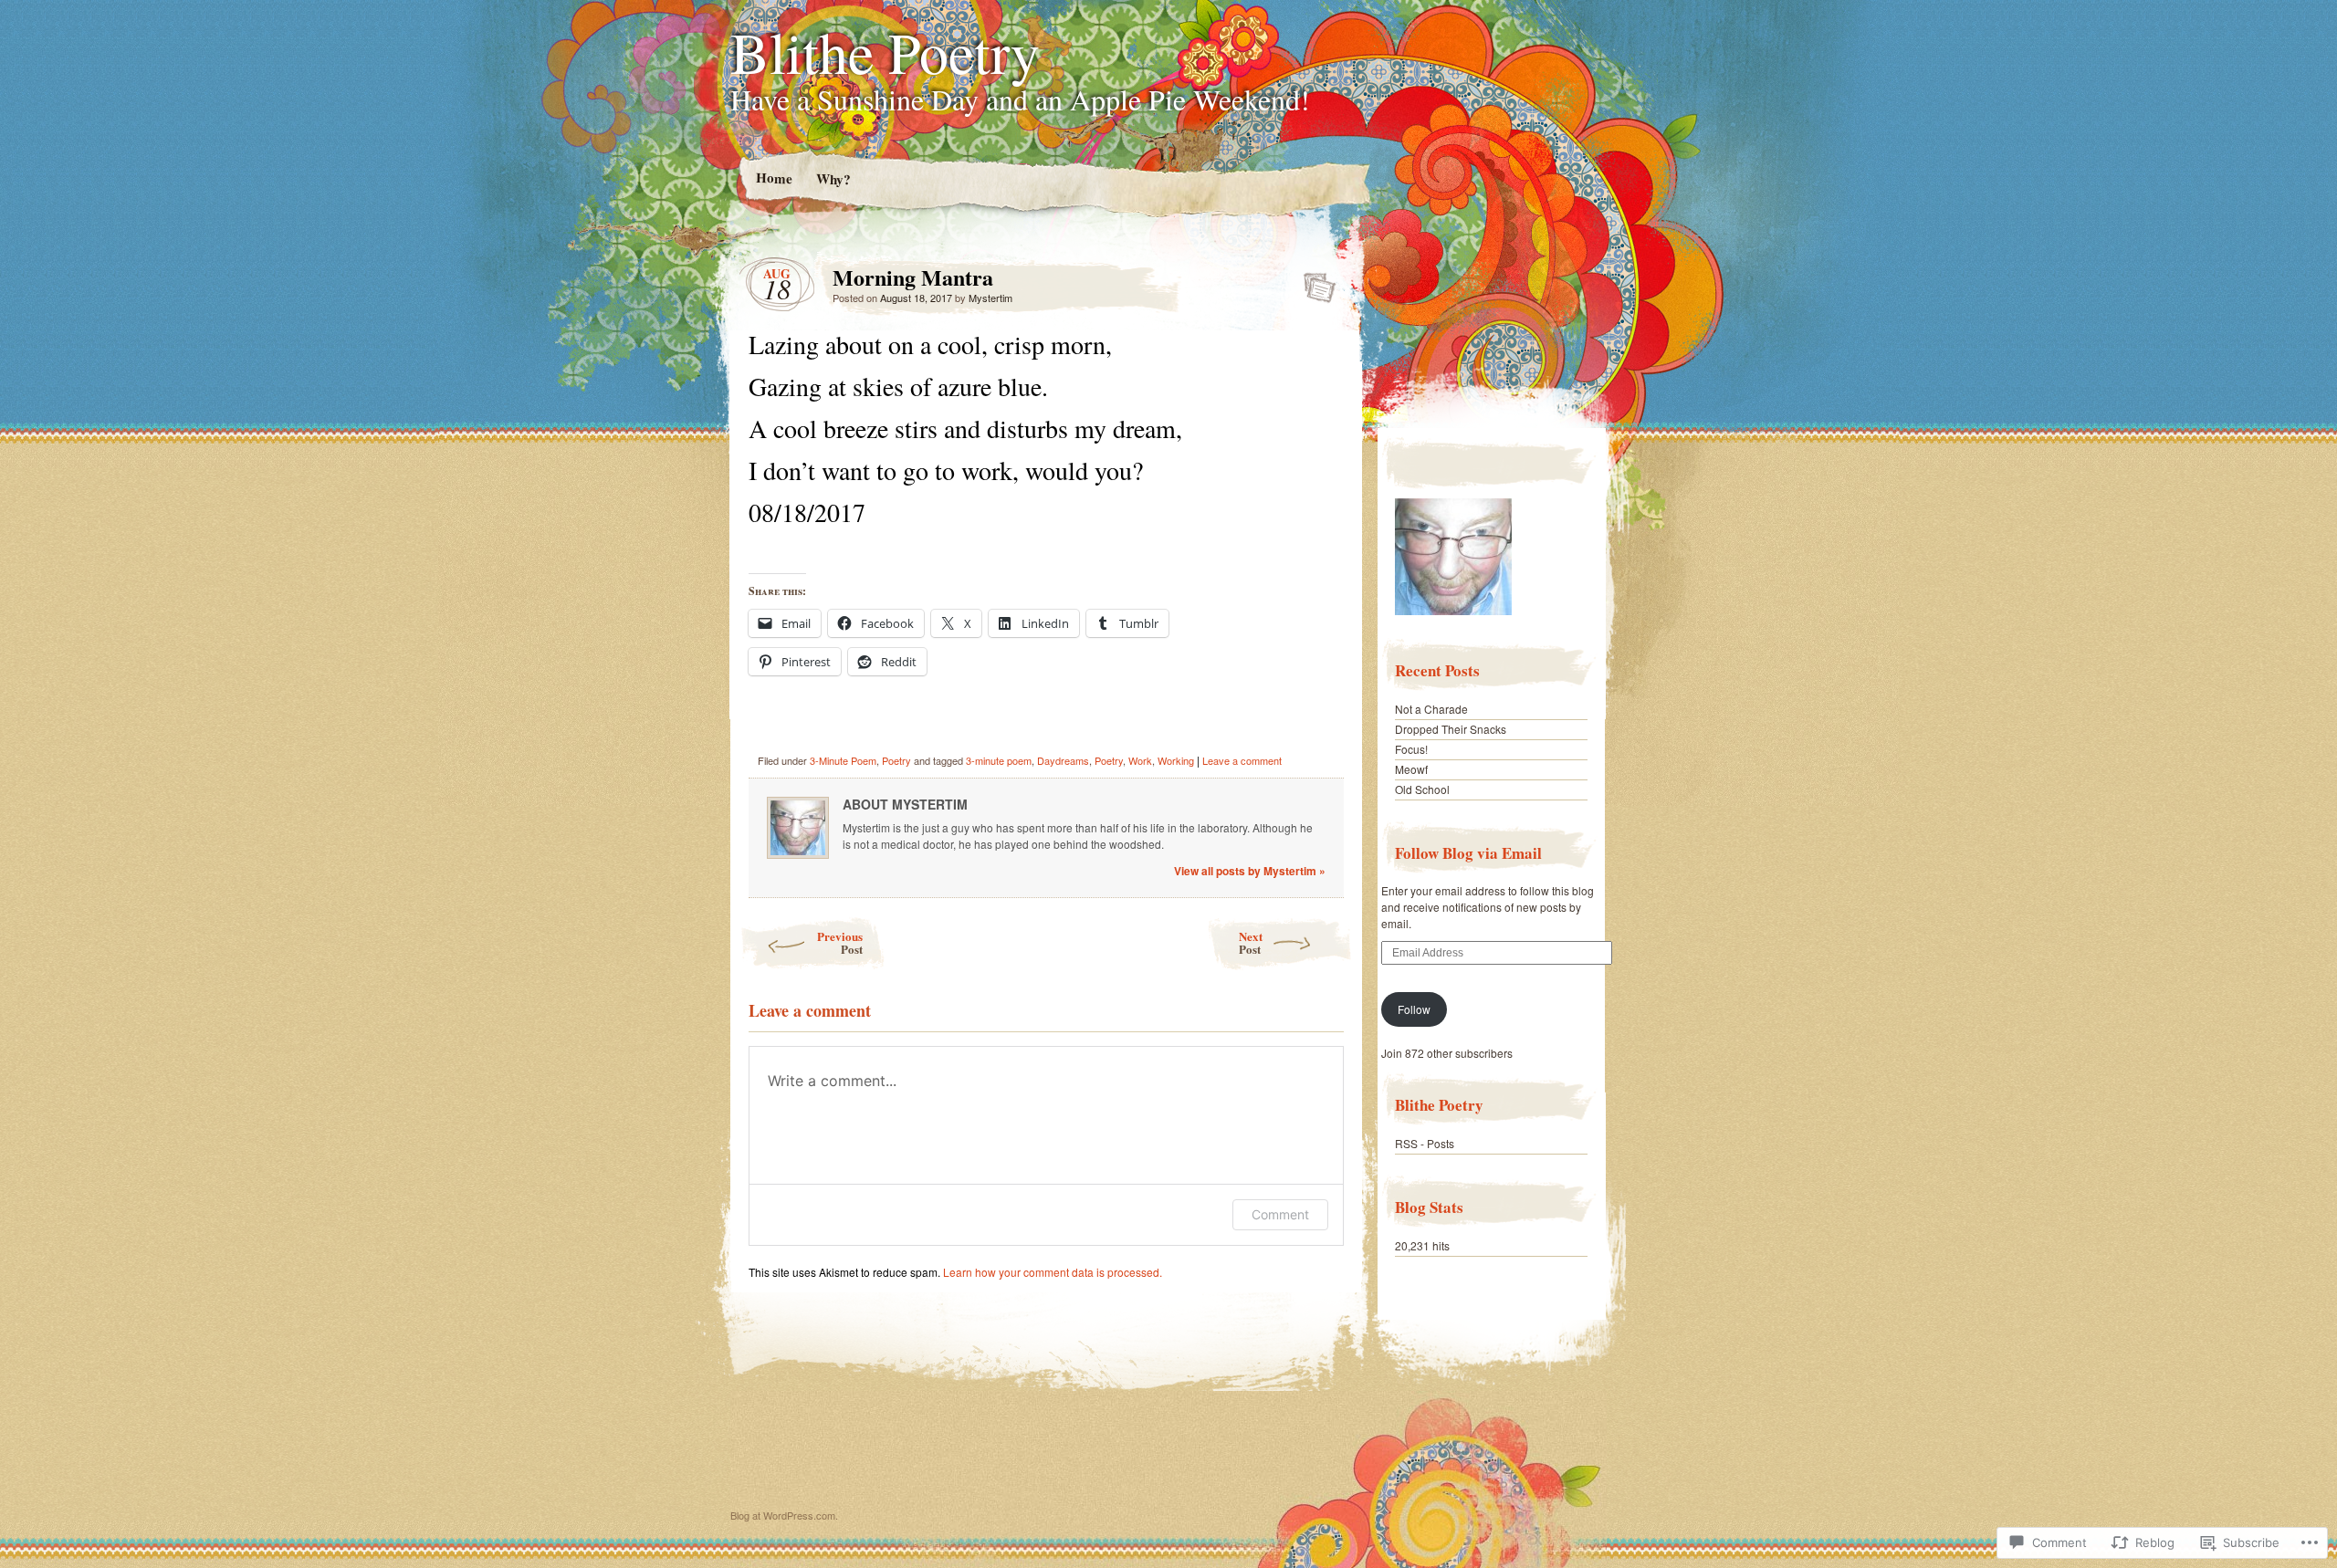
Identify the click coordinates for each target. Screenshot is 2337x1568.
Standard (1314, 282)
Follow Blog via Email (1468, 853)
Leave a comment (1242, 760)
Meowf (1411, 769)
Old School (1422, 789)
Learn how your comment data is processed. (1053, 1272)
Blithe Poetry (885, 51)
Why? (833, 178)
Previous (840, 942)
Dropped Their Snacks (1451, 729)
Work (1140, 760)
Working (1176, 760)
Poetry (896, 760)
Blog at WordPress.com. (784, 1515)
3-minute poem (999, 760)
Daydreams (1063, 760)
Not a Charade (1431, 709)
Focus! (1411, 749)
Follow (1414, 1009)
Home (773, 178)
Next (1251, 942)
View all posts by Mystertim (1250, 871)
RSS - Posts (1425, 1143)
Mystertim (990, 298)
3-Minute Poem (843, 760)
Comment (1280, 1214)
